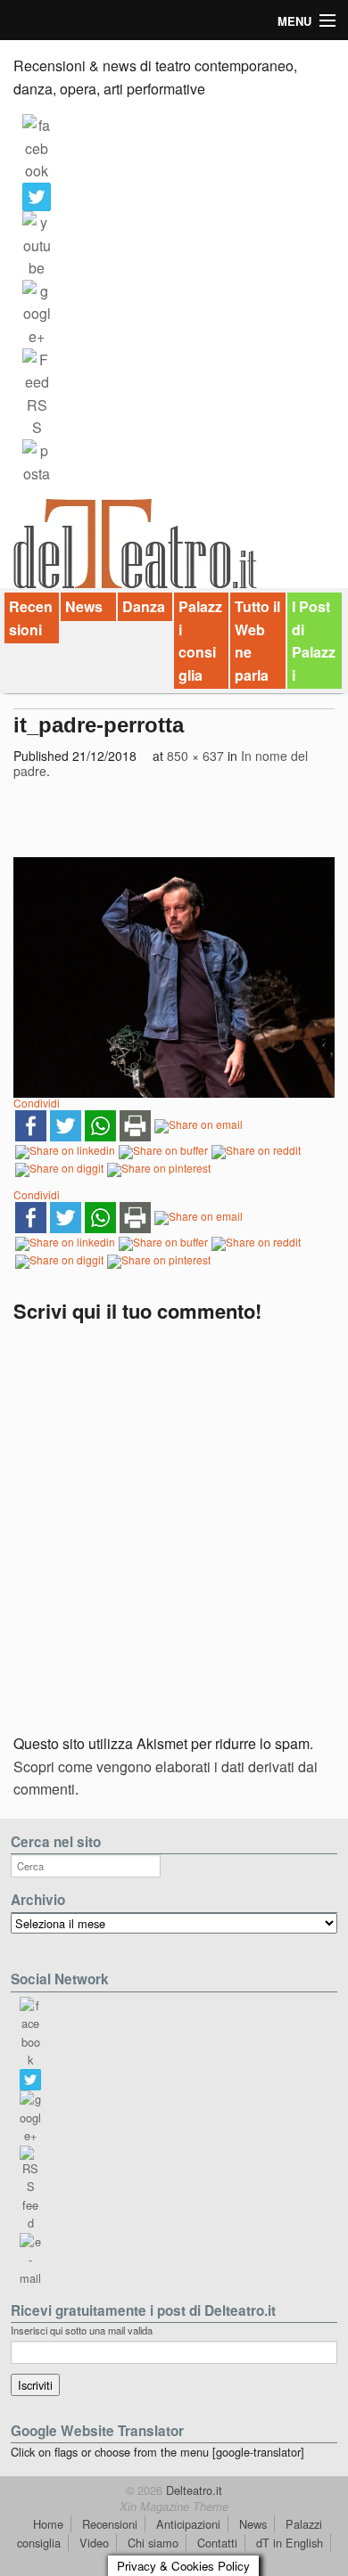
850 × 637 (195, 756)
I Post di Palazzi (314, 641)
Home (48, 2524)
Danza (144, 606)
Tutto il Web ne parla (257, 641)
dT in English (290, 2543)
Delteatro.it (192, 2490)
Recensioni (31, 618)
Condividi (37, 1103)
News (84, 606)
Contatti (217, 2543)
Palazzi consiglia (200, 641)
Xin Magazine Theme (174, 2506)
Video (94, 2543)
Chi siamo (153, 2543)
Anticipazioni (188, 2524)
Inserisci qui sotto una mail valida (82, 2330)
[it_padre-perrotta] (174, 977)
